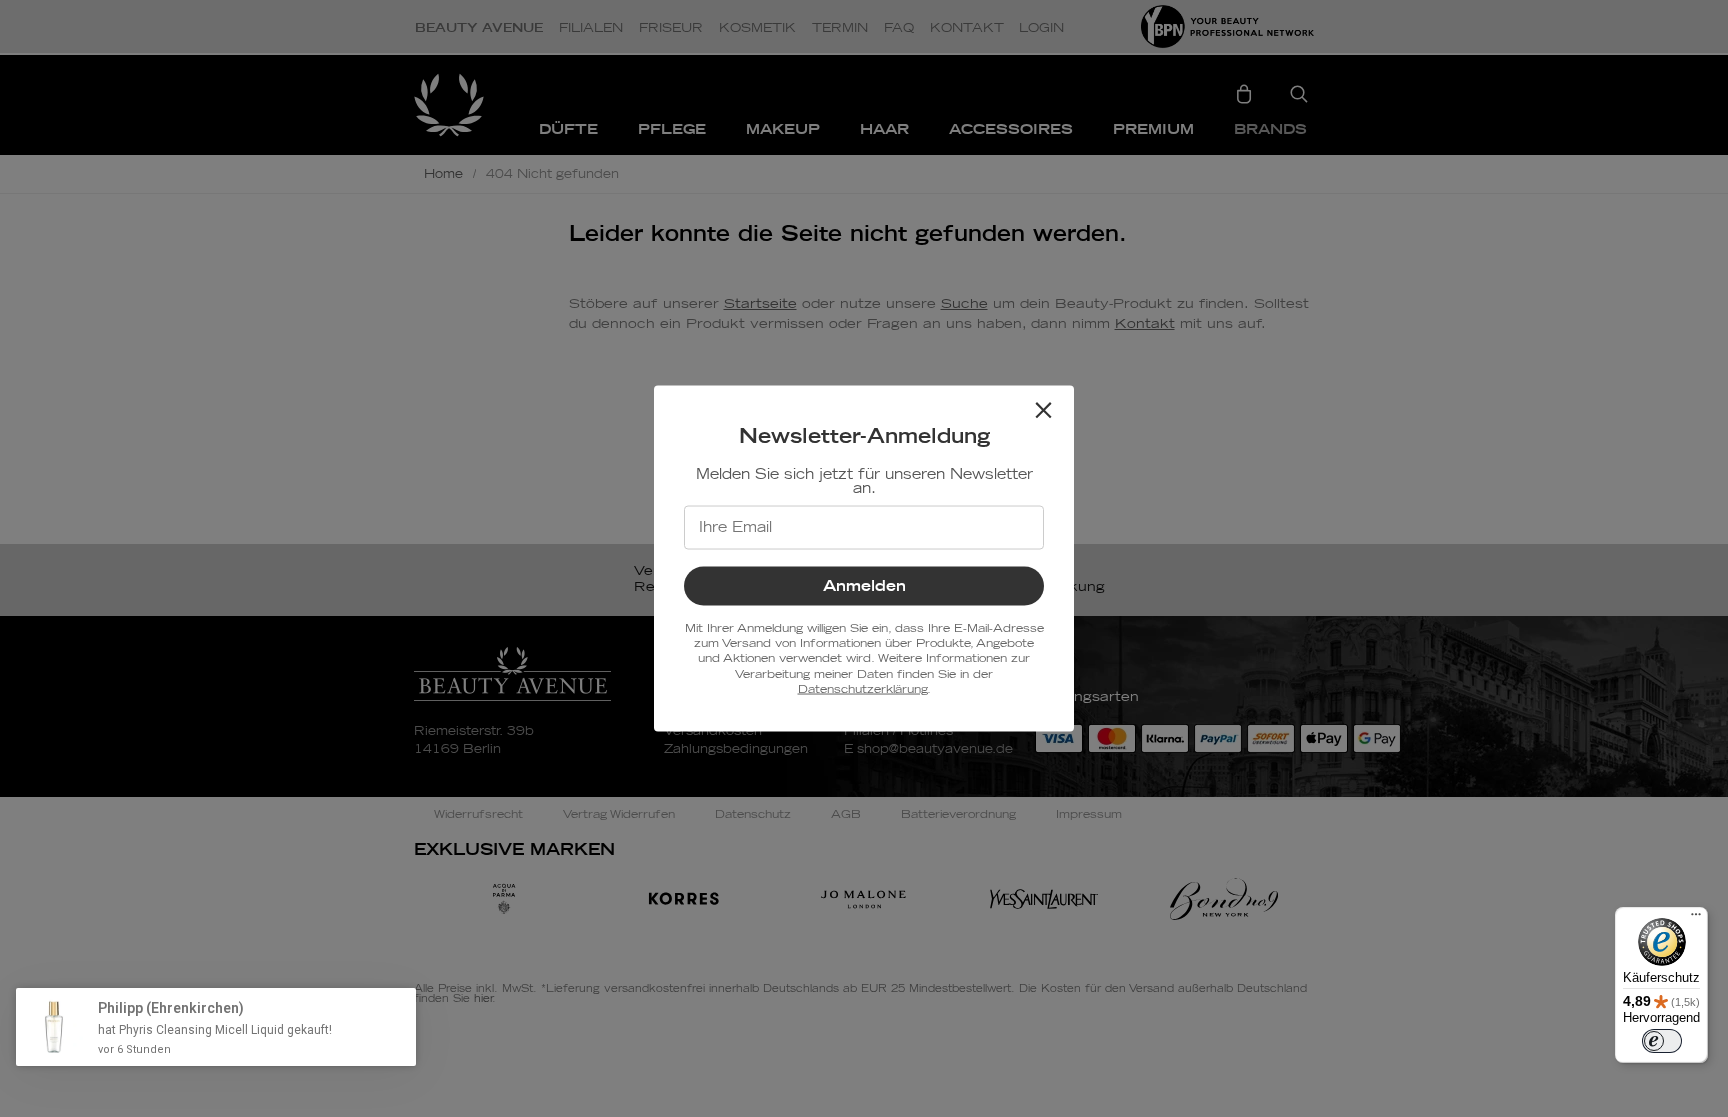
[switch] (1662, 1041)
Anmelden (864, 585)
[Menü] (1696, 919)
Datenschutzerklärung (862, 689)
